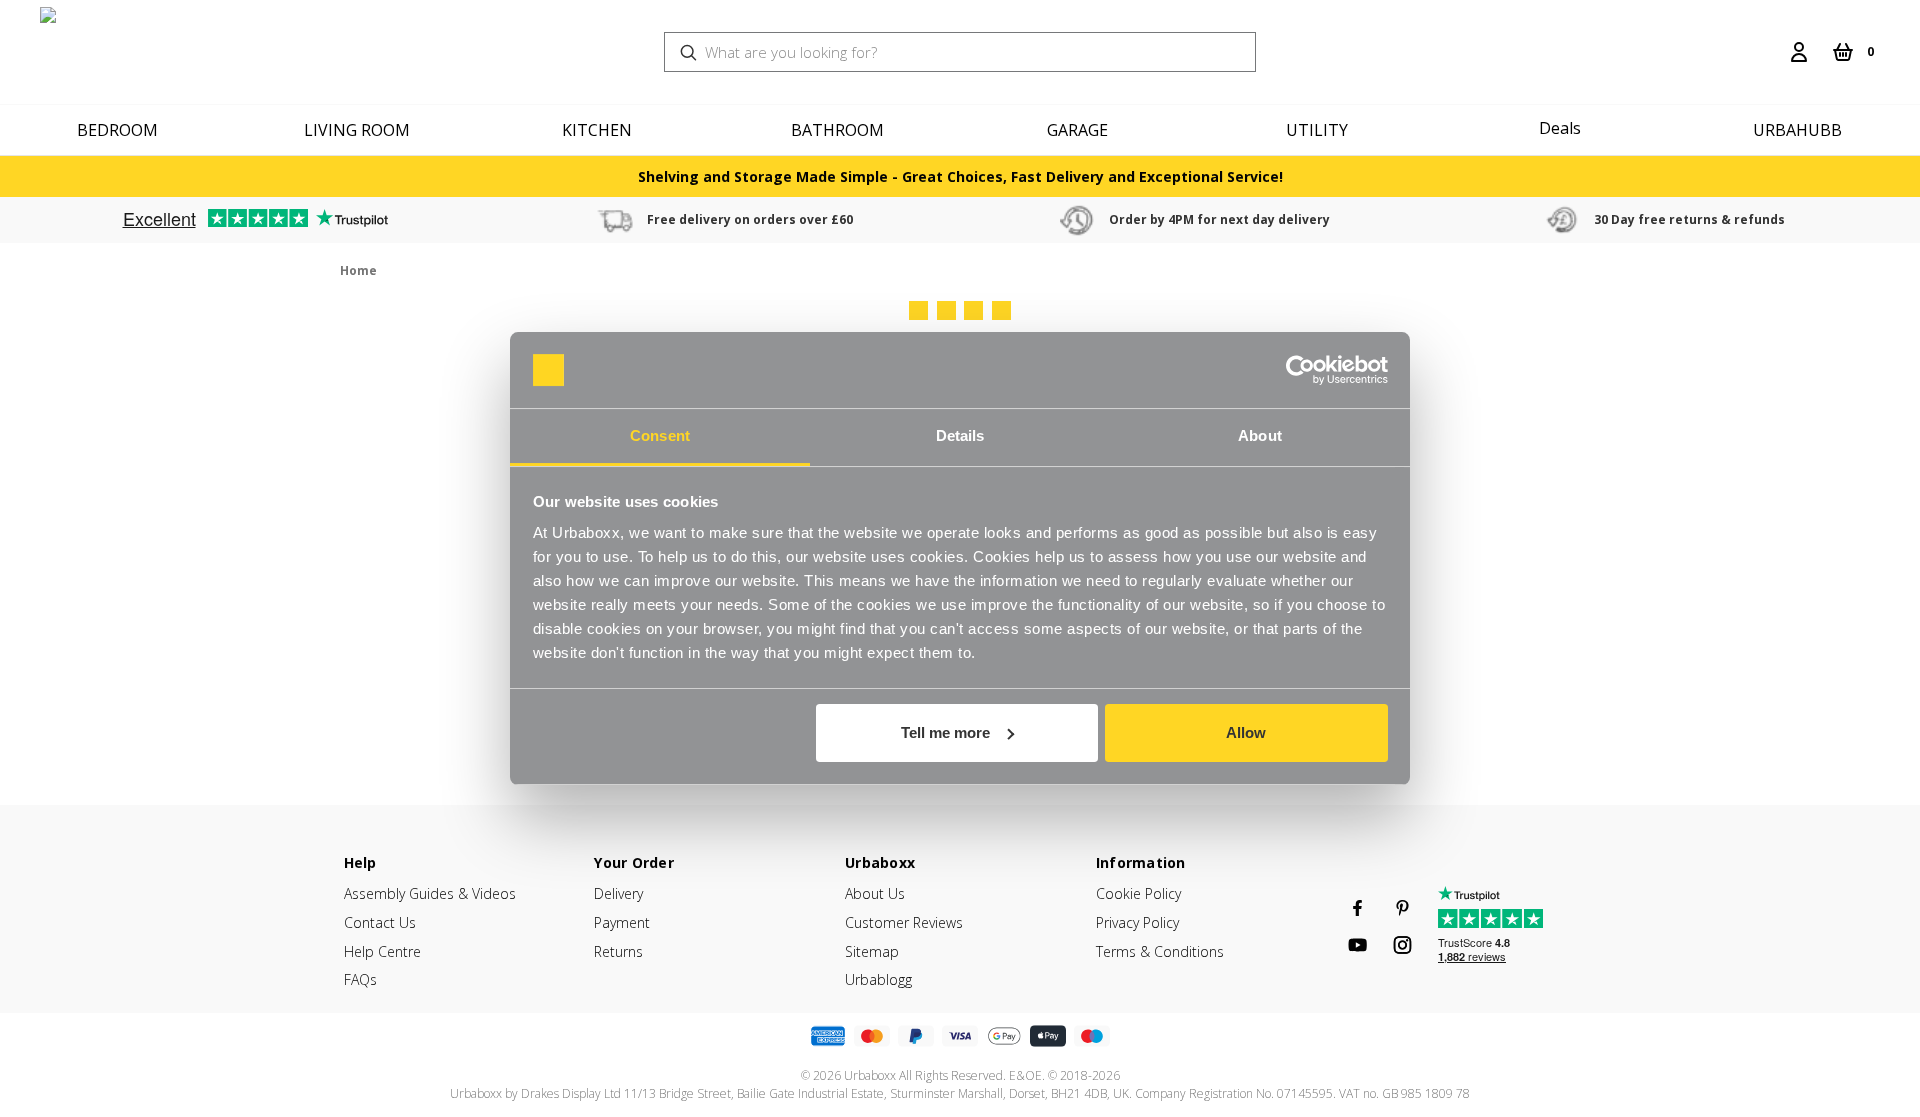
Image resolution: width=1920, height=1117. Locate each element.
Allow (1246, 732)
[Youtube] (1357, 945)
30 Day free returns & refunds (1689, 219)
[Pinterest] (1402, 908)
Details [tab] (960, 435)
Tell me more (945, 732)
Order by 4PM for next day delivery (1219, 219)
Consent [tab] (660, 435)
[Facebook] (1357, 908)
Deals (1560, 128)
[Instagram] (1402, 945)
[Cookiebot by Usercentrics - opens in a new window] (1300, 370)
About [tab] (1260, 435)
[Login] (1799, 52)
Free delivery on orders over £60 (750, 219)
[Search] (1767, 40)
